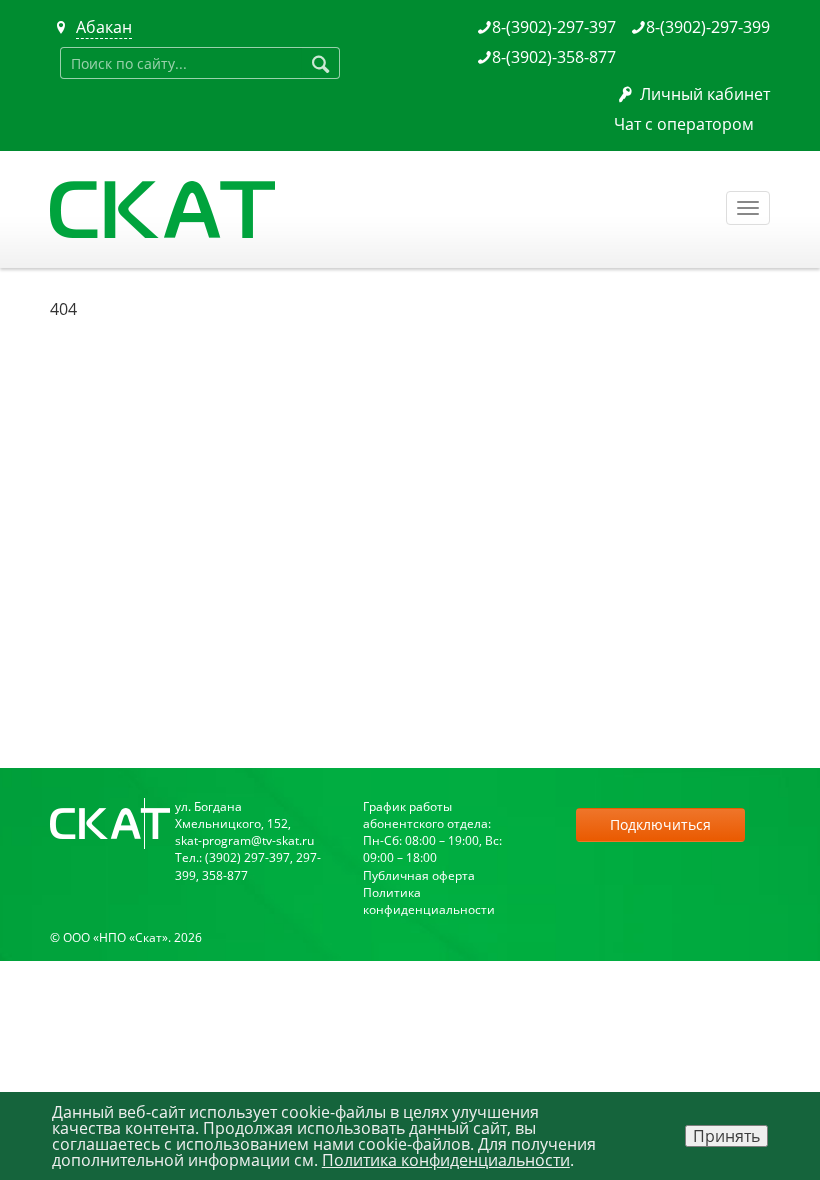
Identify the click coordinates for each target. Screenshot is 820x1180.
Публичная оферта (419, 875)
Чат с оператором (684, 124)
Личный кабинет (705, 94)
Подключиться (660, 824)
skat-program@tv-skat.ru (244, 840)
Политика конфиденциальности (429, 901)
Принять (726, 1136)
